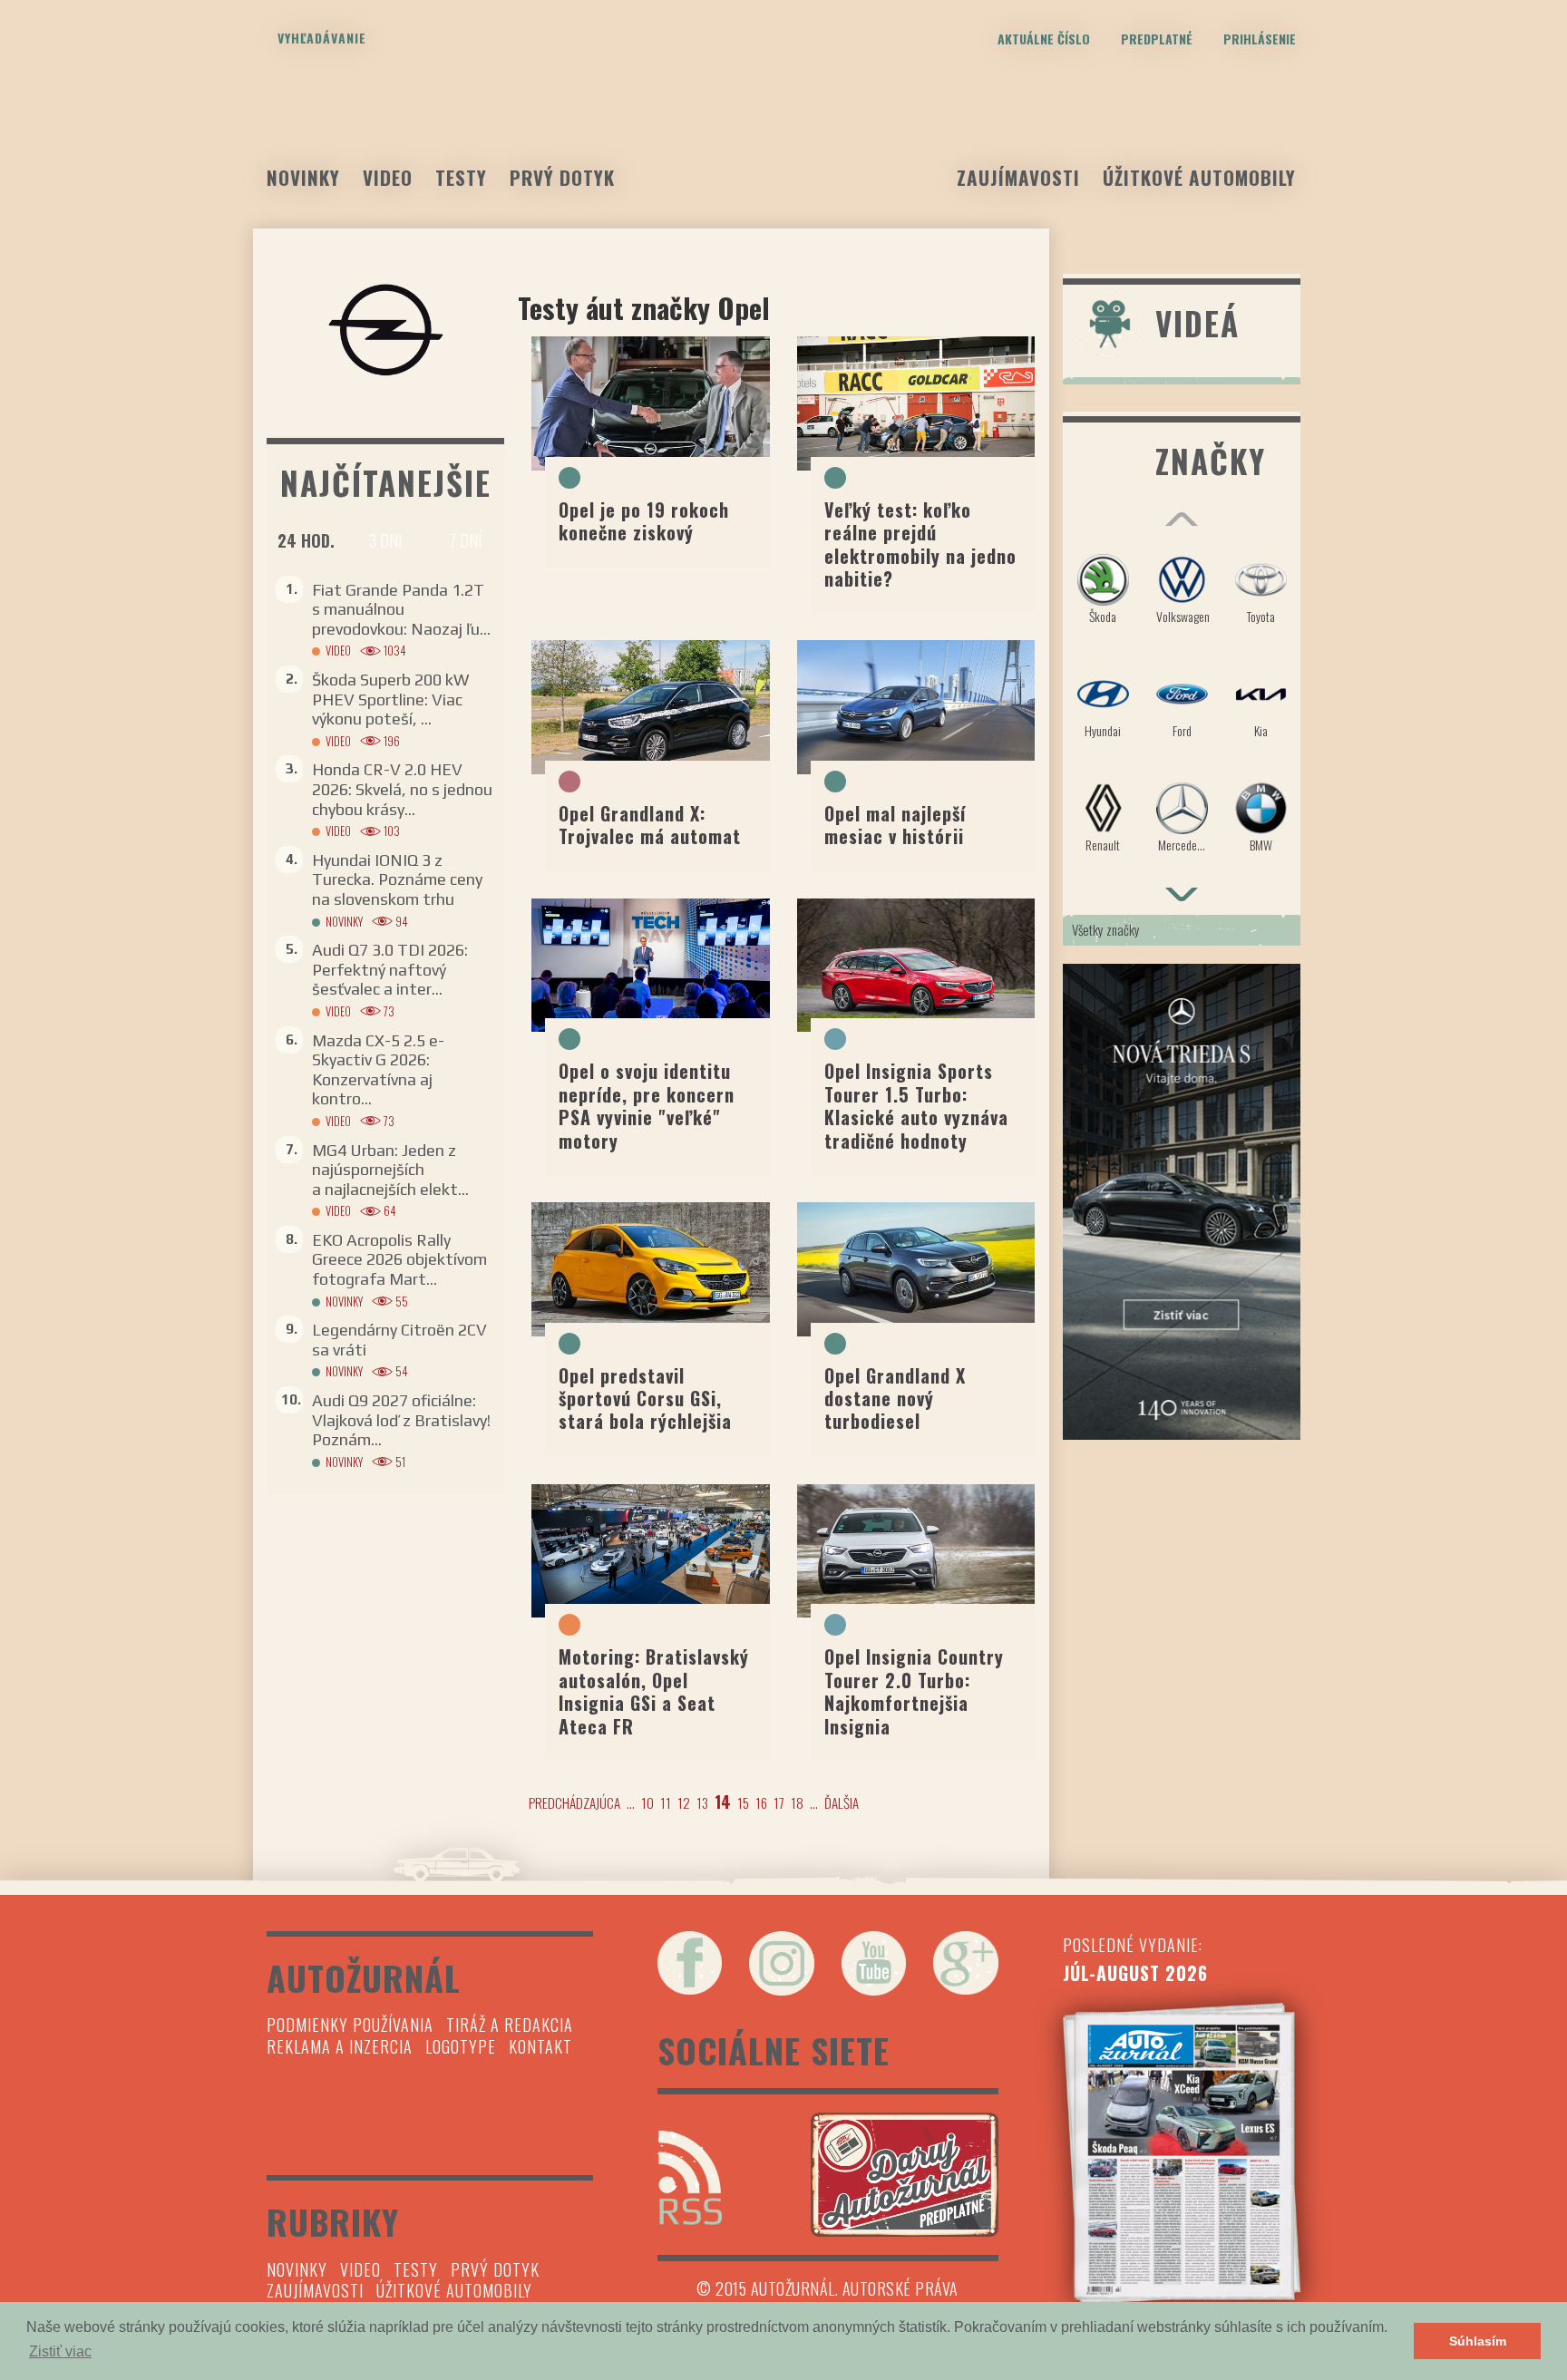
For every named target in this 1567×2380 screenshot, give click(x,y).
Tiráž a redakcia (510, 2025)
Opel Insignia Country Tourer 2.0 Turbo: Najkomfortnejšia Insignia (914, 1691)
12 (684, 1802)
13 (702, 1802)
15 (743, 1802)
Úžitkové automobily (1199, 177)
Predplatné (1157, 39)
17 (779, 1802)
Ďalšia (842, 1802)
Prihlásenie (1260, 39)
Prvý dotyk (562, 177)
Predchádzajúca (574, 1802)
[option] (1182, 711)
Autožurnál (783, 133)
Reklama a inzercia (340, 2046)
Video (388, 177)
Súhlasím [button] (1478, 2341)
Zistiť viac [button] (60, 2351)
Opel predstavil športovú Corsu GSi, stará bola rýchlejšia (645, 1399)
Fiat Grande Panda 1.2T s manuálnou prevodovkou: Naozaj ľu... (401, 609)
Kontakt (540, 2046)
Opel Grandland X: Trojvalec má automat (650, 825)
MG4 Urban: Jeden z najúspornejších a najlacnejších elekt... (390, 1170)
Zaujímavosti (1018, 177)
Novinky (303, 177)
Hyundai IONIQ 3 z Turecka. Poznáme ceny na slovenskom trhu (397, 879)
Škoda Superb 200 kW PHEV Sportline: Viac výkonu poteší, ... (390, 699)
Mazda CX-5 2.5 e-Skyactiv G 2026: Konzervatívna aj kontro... (378, 1070)
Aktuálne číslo (1044, 39)
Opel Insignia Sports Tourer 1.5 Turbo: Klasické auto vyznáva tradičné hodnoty (916, 1105)
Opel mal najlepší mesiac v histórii (895, 825)
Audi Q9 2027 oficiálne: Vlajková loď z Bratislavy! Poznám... (401, 1420)
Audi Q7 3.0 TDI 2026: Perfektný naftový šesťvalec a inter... (390, 969)
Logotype (461, 2046)
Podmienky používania (350, 2025)
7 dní (465, 540)
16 (761, 1802)
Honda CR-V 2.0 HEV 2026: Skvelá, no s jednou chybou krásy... (402, 789)
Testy (461, 177)
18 (797, 1802)
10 (647, 1802)
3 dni (385, 540)
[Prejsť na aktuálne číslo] (1182, 2153)
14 (723, 1802)
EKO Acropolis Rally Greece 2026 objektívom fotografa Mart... (399, 1259)
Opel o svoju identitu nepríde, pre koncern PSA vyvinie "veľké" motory (647, 1105)
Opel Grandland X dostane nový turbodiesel (895, 1399)
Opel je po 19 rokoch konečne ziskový (644, 521)
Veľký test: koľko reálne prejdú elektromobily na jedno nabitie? (920, 544)
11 (666, 1802)
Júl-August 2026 (1135, 1973)
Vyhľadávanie (322, 38)
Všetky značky (1106, 929)
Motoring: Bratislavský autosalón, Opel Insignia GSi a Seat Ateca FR (654, 1691)
